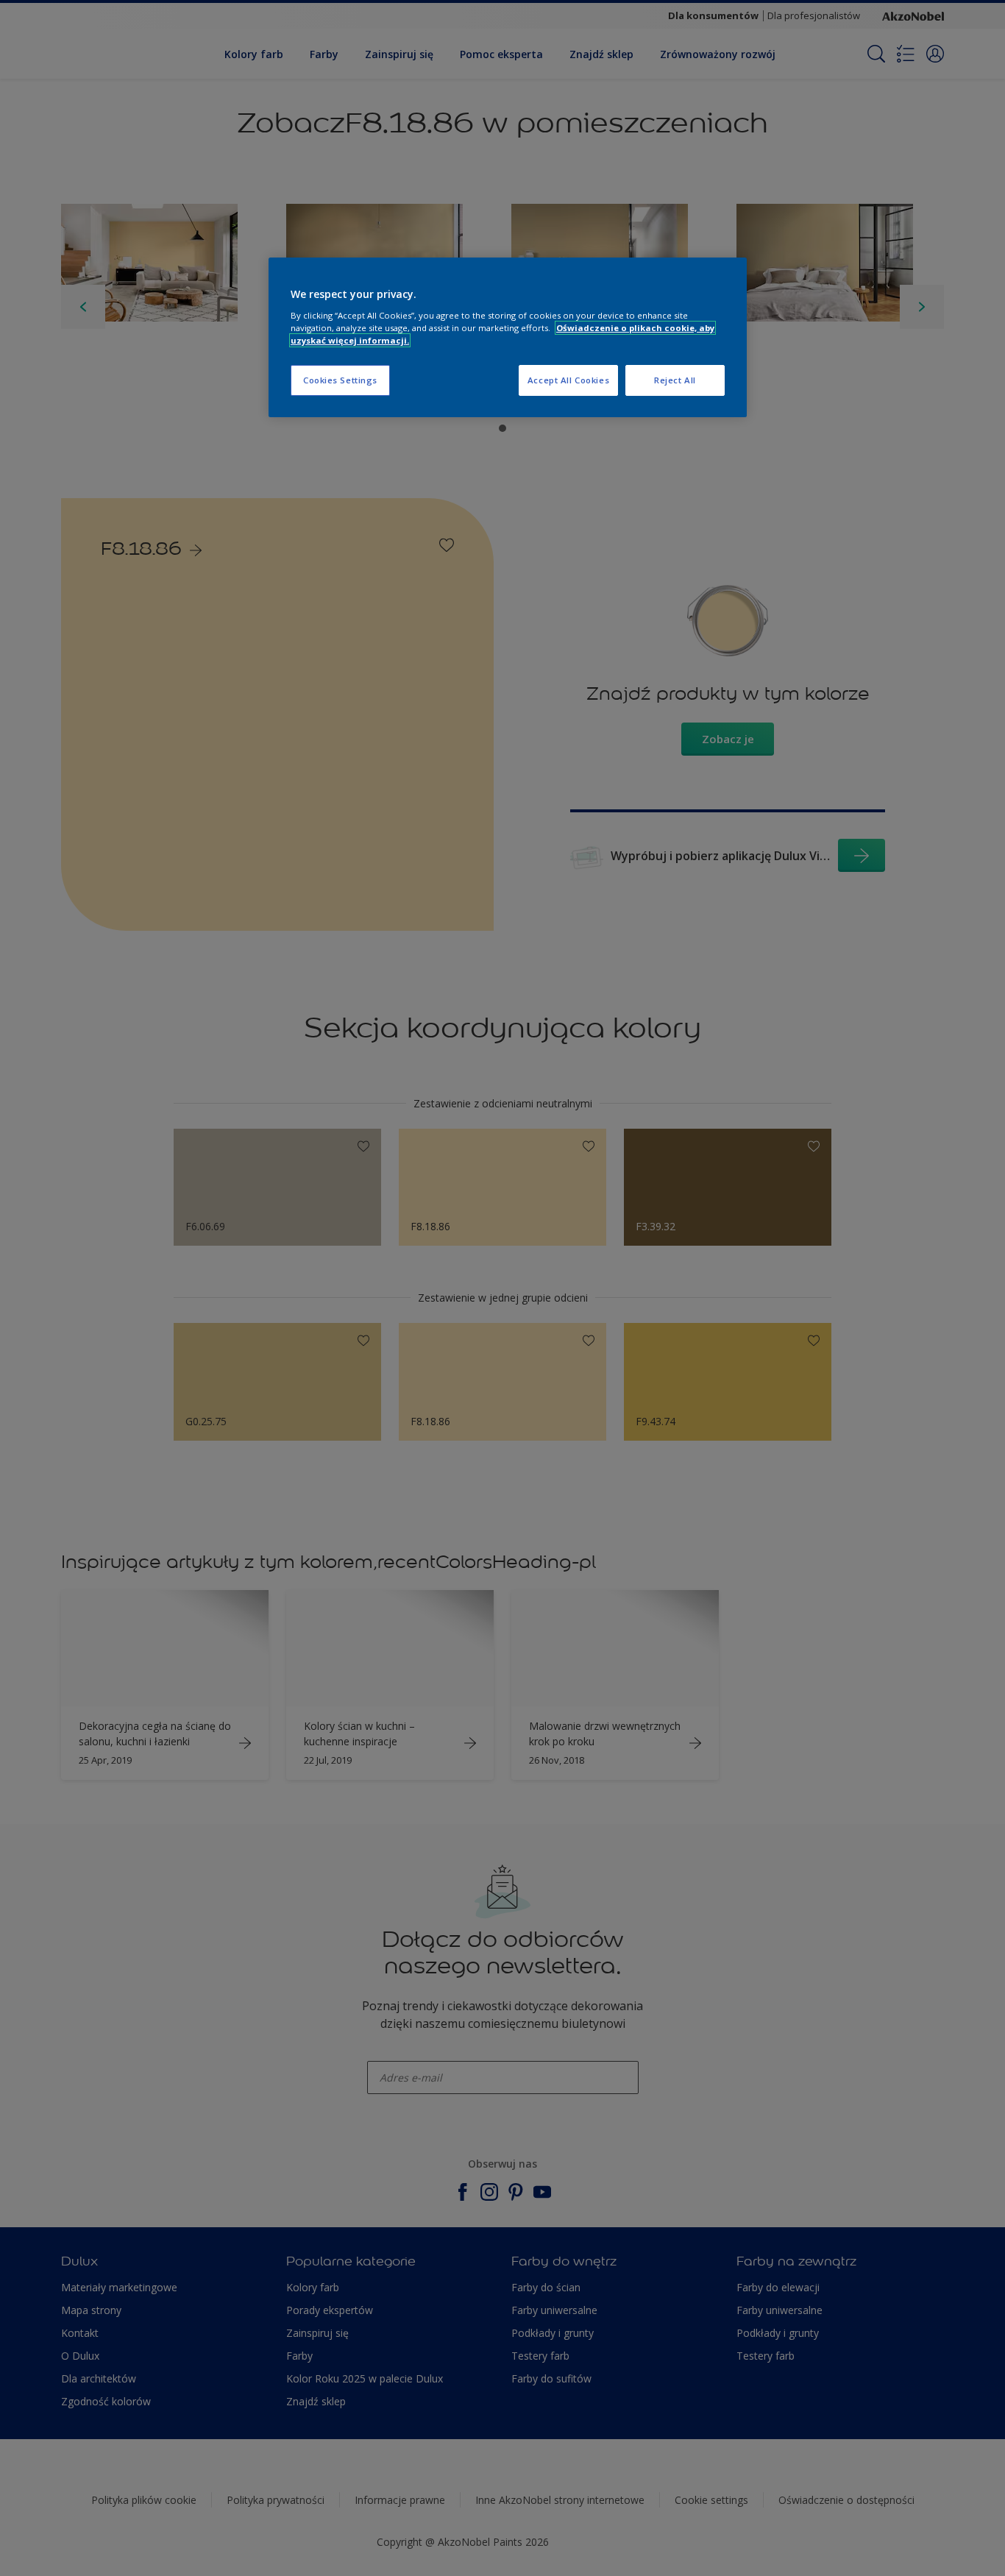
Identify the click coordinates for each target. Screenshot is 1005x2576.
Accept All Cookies (568, 380)
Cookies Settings (340, 380)
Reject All (675, 380)
